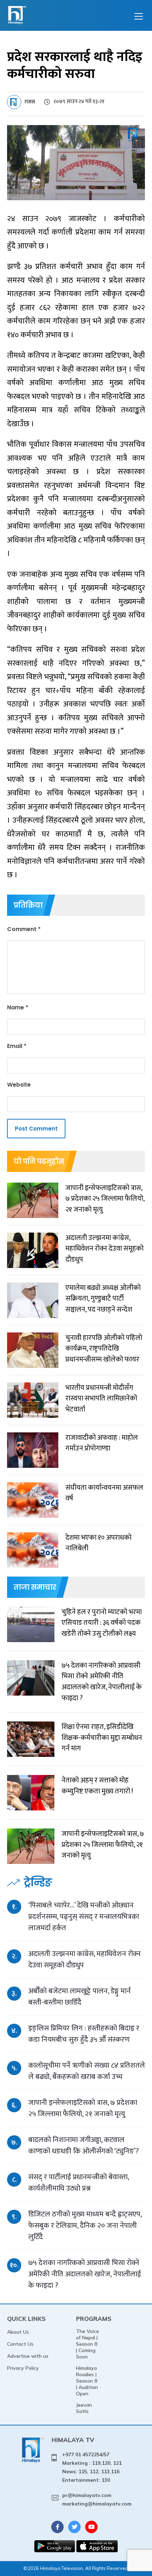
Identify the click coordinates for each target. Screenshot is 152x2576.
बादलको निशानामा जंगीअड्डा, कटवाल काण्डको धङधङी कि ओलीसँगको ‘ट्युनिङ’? (84, 2145)
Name (18, 1007)
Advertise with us (28, 2356)
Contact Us (20, 2344)
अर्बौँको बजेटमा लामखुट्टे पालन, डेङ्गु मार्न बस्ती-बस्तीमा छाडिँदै (80, 1997)
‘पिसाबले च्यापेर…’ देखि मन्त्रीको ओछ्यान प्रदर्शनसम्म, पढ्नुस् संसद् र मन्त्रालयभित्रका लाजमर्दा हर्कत (84, 1917)
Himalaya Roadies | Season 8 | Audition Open (87, 2381)
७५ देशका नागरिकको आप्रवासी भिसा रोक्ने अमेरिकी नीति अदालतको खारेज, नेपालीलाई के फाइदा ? (85, 2274)
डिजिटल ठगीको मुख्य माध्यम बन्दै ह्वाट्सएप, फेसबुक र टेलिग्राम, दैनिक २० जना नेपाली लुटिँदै (85, 2225)
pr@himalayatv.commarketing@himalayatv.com (97, 2499)
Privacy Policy (23, 2368)
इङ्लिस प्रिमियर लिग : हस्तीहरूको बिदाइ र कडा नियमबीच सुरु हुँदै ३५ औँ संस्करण (84, 2034)
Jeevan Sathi (84, 2408)
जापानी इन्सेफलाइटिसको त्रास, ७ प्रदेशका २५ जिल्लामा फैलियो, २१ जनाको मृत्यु (83, 2108)
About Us (18, 2332)
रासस (30, 102)
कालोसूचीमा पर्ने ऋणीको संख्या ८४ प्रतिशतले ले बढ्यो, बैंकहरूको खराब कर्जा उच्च (87, 2071)
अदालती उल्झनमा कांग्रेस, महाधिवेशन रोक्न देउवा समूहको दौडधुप (84, 1959)
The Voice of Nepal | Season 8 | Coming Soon (87, 2344)
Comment (24, 929)
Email (17, 1046)
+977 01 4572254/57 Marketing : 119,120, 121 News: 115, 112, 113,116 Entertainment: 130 (92, 2467)
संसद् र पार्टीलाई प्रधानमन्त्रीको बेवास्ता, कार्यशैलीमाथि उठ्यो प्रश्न (78, 2183)
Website (19, 1085)
